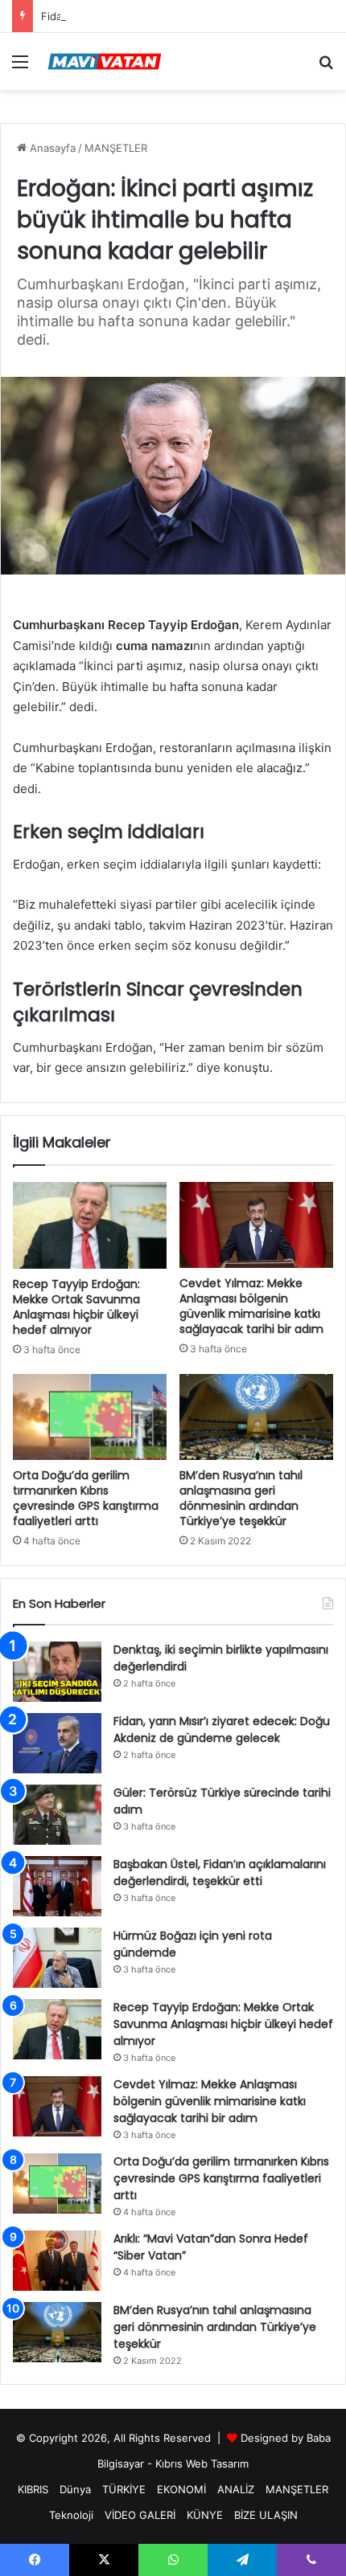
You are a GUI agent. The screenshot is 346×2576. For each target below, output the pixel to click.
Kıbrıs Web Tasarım (202, 2464)
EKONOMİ (181, 2489)
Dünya (75, 2489)
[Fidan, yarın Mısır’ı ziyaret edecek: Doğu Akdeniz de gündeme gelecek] (57, 1743)
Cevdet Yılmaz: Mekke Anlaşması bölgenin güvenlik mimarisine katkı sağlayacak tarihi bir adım (251, 1306)
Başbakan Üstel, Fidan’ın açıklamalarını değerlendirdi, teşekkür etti (220, 1873)
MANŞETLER (116, 148)
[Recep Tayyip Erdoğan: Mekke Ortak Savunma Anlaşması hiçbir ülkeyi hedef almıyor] (90, 1225)
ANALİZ (236, 2489)
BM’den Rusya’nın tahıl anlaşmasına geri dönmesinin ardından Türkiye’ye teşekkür (241, 1498)
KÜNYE (205, 2515)
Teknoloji (71, 2515)
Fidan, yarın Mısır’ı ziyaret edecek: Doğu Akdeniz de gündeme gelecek (222, 1730)
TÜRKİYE (124, 2489)
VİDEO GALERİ (140, 2515)
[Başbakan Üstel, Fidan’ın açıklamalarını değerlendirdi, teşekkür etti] (57, 1886)
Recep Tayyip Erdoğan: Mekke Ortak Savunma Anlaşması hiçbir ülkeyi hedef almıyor (76, 1307)
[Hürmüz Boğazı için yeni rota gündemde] (57, 1958)
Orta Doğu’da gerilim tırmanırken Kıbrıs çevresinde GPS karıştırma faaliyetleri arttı (86, 1498)
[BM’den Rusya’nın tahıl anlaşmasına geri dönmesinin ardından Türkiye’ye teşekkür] (256, 1417)
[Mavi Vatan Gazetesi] (105, 61)
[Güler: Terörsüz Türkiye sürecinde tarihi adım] (57, 1815)
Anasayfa (51, 148)
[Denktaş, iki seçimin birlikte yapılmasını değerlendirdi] (57, 1672)
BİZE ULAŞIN (266, 2515)
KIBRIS (33, 2489)
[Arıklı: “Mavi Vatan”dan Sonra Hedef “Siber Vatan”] (57, 2261)
